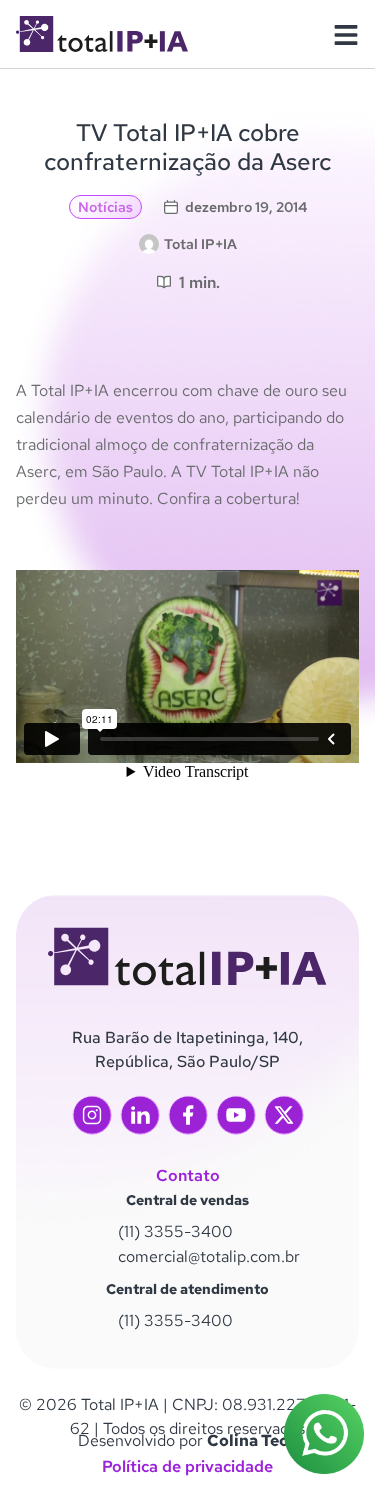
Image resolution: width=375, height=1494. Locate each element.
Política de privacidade (187, 1466)
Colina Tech (252, 1440)
